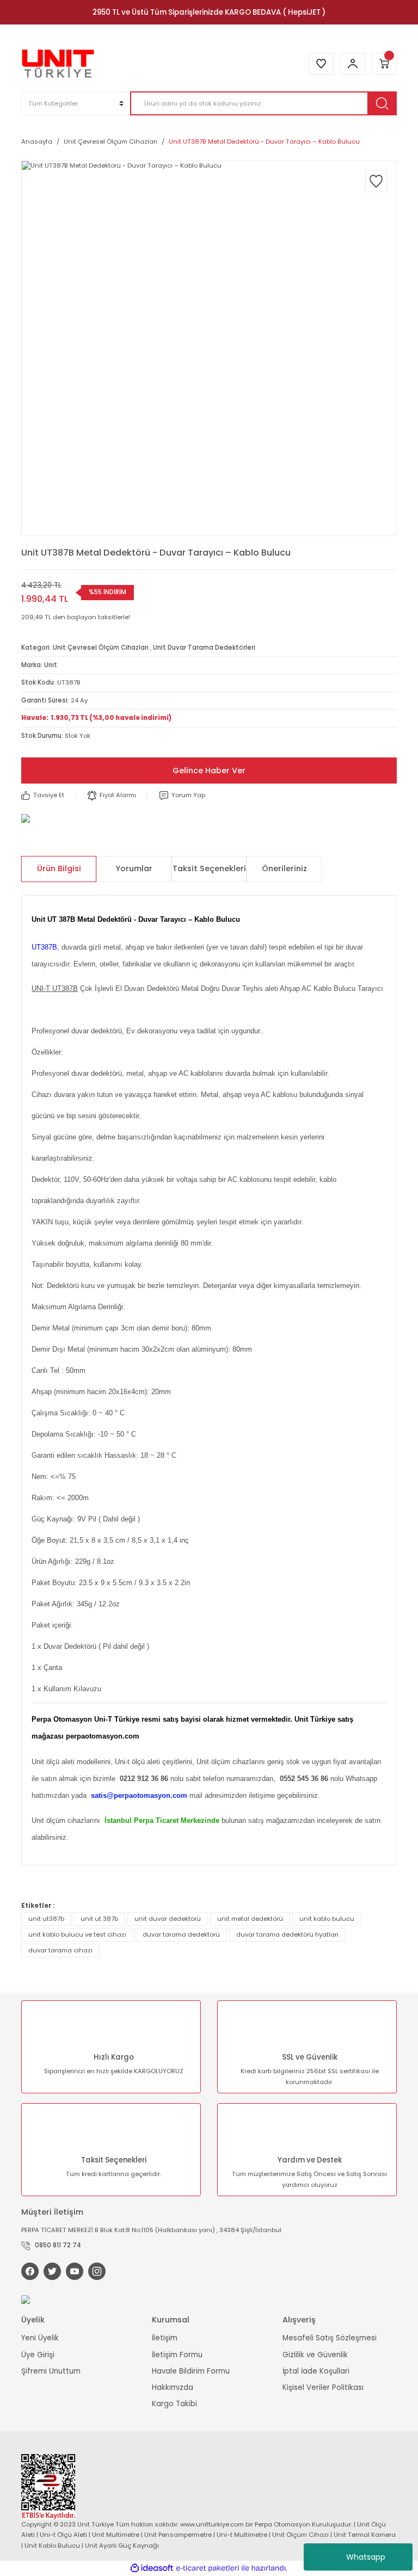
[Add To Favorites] (376, 181)
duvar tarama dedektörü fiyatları (287, 1934)
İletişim (165, 2338)
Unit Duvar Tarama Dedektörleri (204, 648)
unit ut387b (46, 1919)
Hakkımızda (173, 2387)
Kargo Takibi (174, 2404)
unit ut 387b (99, 1919)
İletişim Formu (177, 2355)
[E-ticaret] (208, 2568)
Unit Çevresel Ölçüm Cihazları (101, 648)
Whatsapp (366, 2557)
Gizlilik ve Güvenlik (315, 2355)
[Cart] (384, 64)
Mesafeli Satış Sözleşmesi (330, 2338)
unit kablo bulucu (327, 1919)
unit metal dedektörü (250, 1919)
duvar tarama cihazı (60, 1950)
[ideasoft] (152, 2568)
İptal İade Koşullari (316, 2371)
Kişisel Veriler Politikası (323, 2387)
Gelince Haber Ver (209, 771)
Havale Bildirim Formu (191, 2371)
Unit (51, 665)
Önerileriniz (284, 868)
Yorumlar (134, 868)
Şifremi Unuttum (51, 2371)
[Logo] (58, 64)
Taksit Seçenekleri (209, 868)
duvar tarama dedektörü (181, 1934)
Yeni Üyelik (40, 2338)
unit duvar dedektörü (168, 1919)
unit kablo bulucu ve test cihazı (77, 1934)
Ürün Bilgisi (59, 868)
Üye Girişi (38, 2355)
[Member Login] (353, 64)
